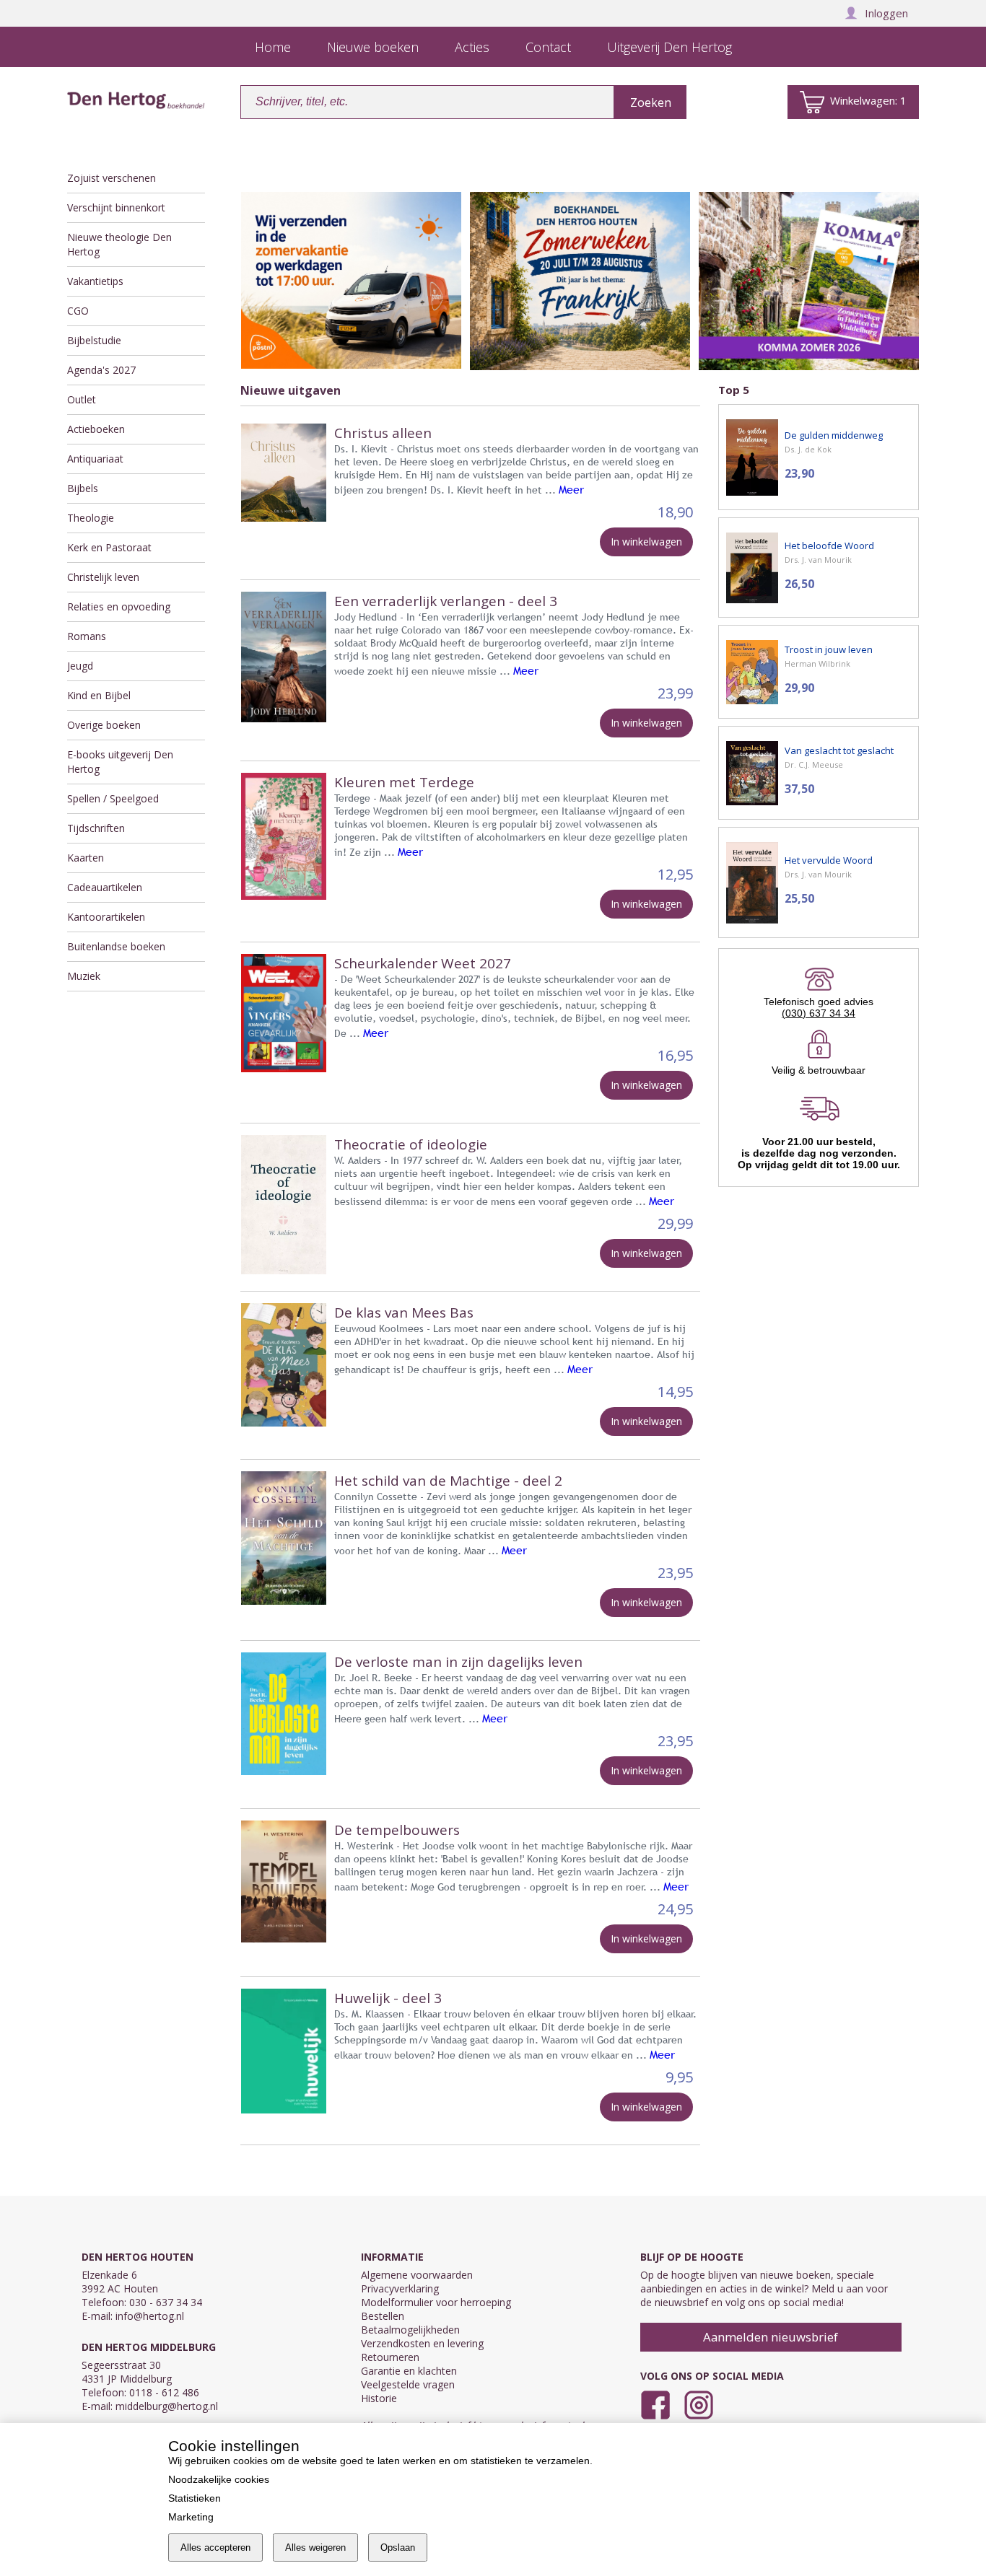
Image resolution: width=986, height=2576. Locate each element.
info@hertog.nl (150, 2316)
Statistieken (195, 2498)
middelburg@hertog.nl (167, 2406)
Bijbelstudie (94, 340)
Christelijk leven (103, 577)
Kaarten (86, 858)
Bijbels (83, 488)
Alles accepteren (215, 2547)
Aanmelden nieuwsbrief (771, 2337)
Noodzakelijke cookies (219, 2479)
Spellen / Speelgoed (113, 798)
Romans (87, 636)
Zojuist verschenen (112, 178)
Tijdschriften (96, 828)
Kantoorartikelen (106, 917)
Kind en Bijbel (99, 695)
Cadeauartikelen (105, 887)
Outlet (82, 399)
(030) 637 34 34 (819, 1013)
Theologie (91, 518)
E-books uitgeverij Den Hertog (120, 762)
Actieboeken (96, 429)
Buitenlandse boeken (116, 946)
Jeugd (80, 666)
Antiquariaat (95, 459)
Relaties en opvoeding (119, 606)
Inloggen (886, 13)
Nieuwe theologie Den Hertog (119, 244)
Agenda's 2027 (101, 370)
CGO (78, 311)
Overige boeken (104, 725)
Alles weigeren (315, 2547)
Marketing (191, 2517)
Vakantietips (95, 281)
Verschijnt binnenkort (116, 207)
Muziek (84, 976)
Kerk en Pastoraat (109, 547)
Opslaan (398, 2547)
